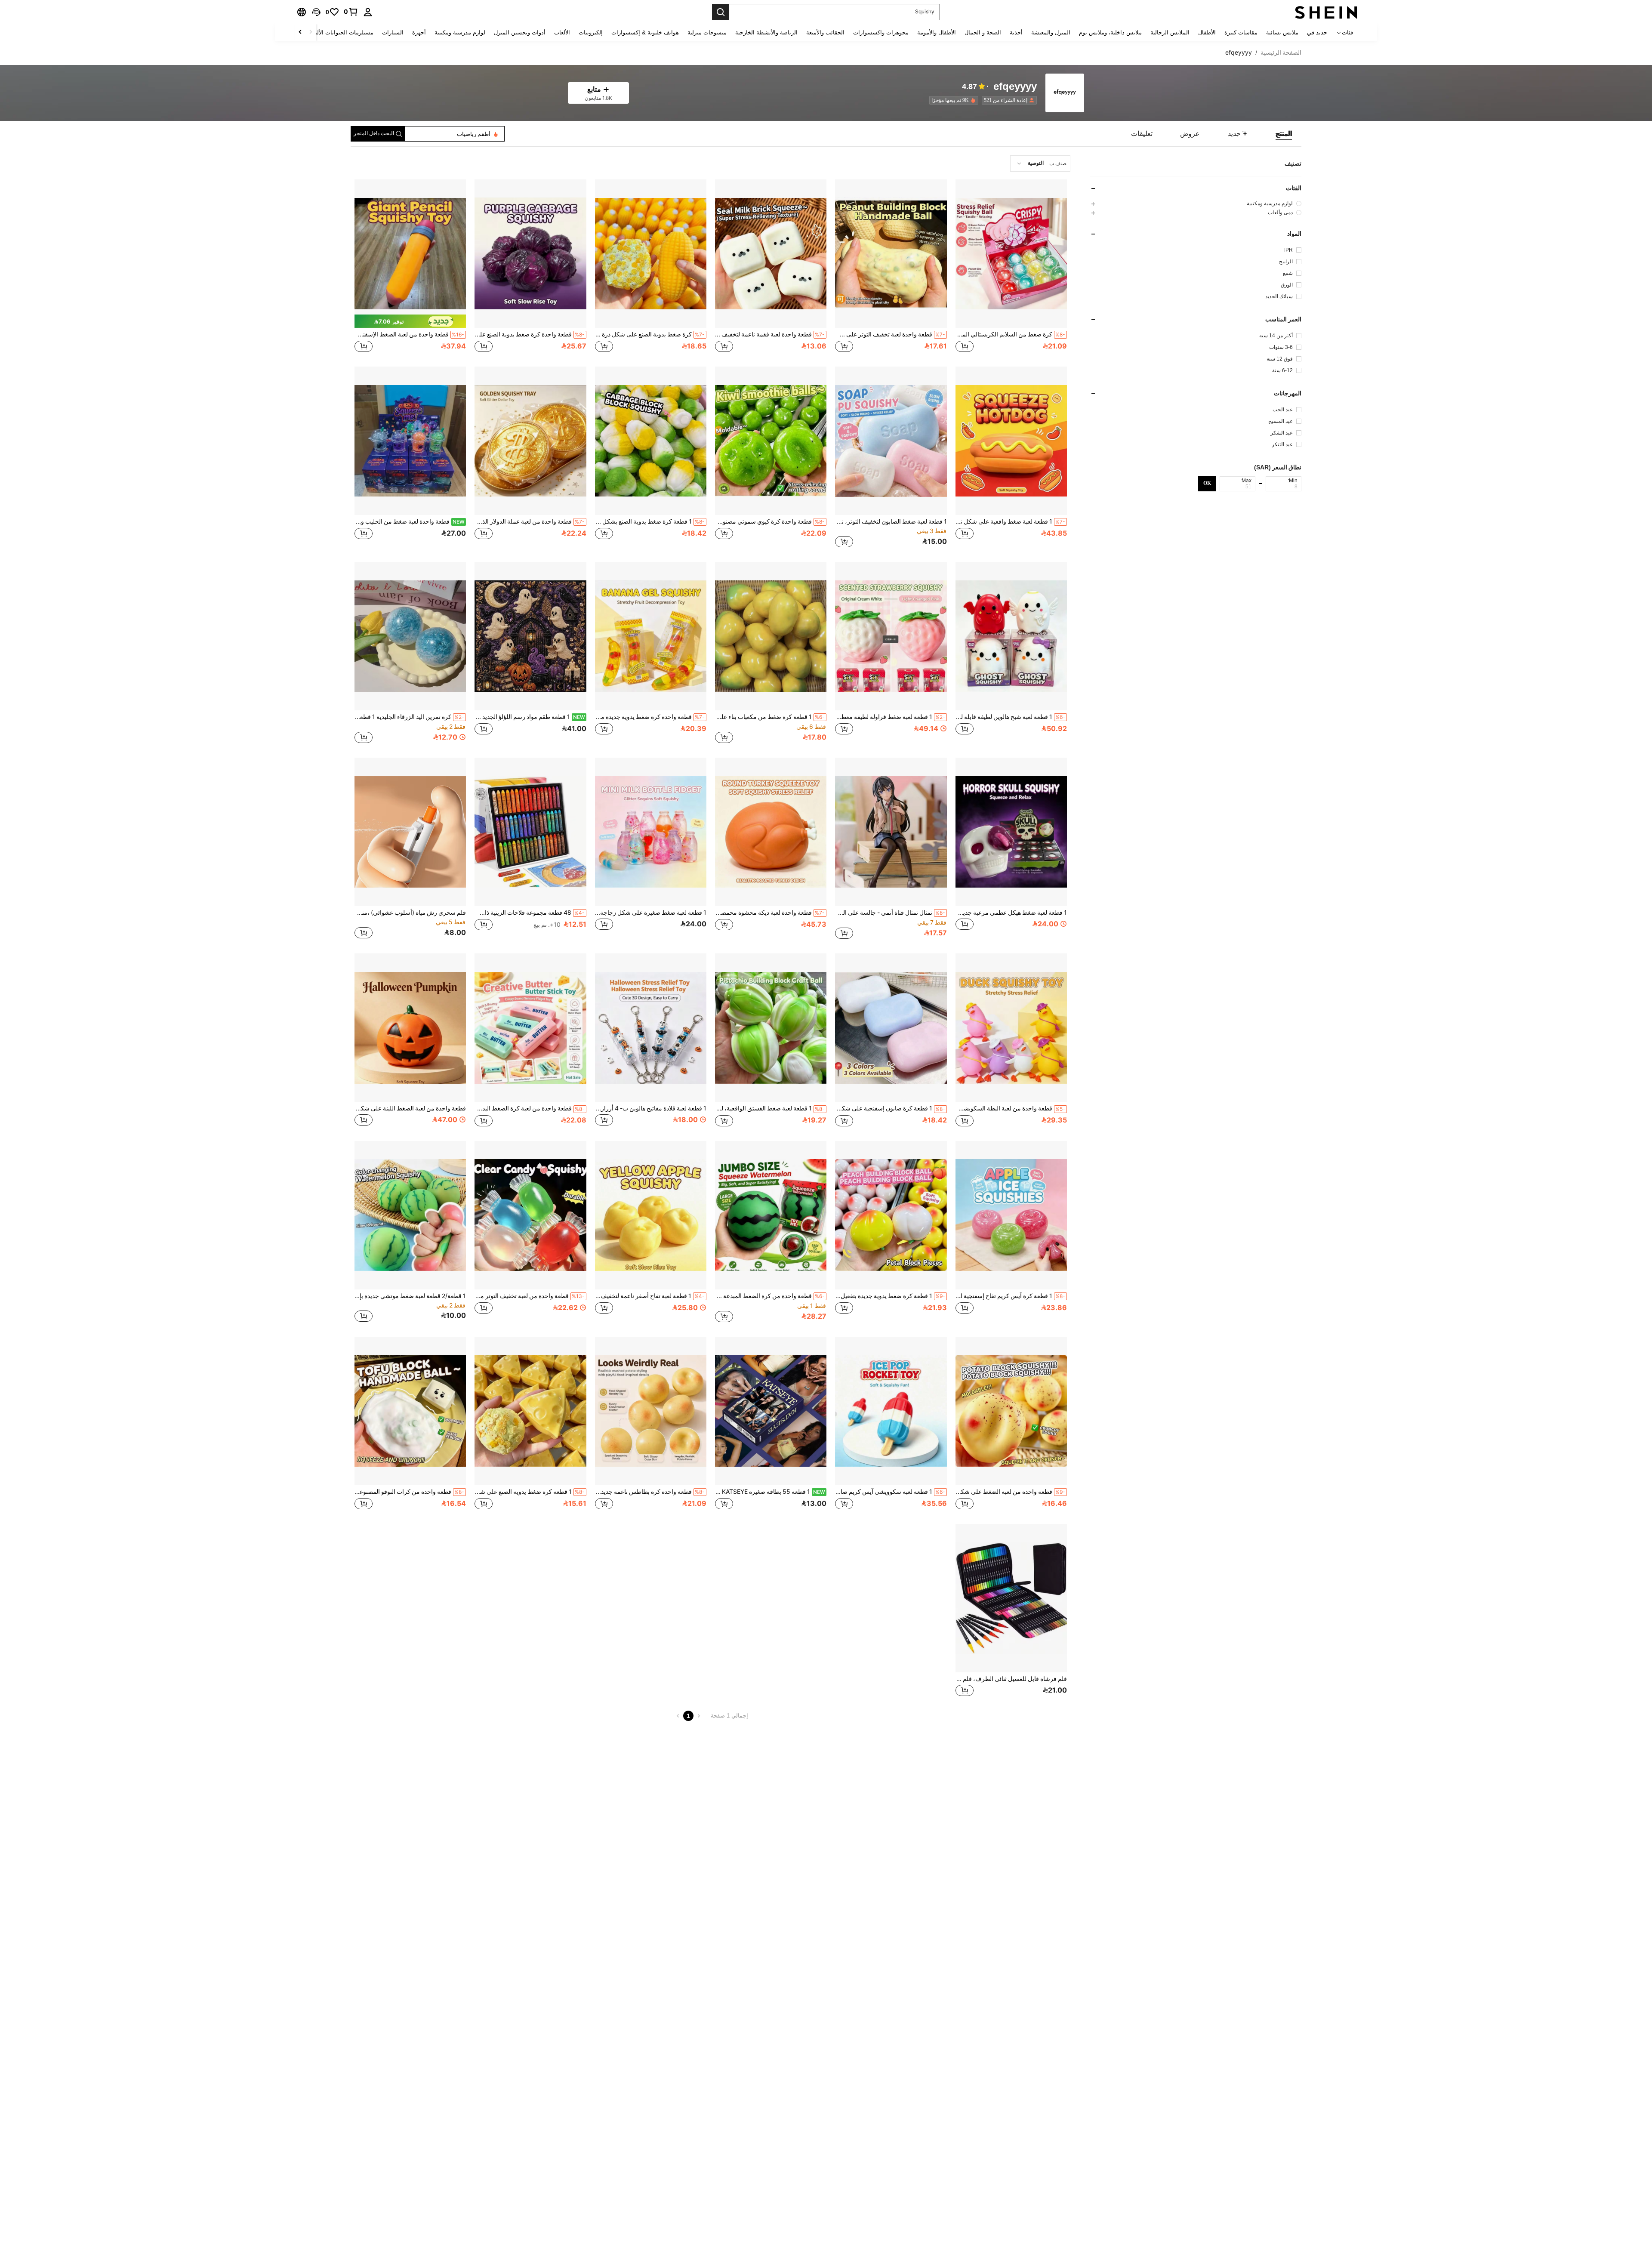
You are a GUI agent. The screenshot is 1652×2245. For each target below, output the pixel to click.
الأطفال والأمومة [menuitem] (937, 32)
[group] (1196, 203)
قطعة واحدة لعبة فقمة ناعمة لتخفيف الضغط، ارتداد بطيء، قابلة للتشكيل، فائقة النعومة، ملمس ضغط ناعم (770, 334)
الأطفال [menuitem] (1207, 32)
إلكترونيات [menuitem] (591, 32)
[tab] (1284, 134)
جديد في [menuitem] (1317, 32)
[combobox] (1040, 163)
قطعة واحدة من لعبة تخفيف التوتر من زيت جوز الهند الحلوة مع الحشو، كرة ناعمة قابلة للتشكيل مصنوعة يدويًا (529, 1296)
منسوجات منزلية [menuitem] (707, 32)
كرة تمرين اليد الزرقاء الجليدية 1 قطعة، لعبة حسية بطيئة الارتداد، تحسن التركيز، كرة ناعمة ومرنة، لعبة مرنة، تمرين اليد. (409, 717)
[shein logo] (1326, 12)
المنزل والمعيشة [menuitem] (1051, 32)
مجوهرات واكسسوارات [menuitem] (881, 32)
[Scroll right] (300, 32)
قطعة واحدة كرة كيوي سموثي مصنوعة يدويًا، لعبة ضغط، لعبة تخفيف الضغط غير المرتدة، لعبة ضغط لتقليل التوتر (770, 521)
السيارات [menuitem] (393, 32)
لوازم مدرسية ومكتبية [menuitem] (460, 32)
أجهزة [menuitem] (419, 32)
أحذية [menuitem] (1016, 32)
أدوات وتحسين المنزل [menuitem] (520, 32)
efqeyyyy (1015, 87)
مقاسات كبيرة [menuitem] (1241, 32)
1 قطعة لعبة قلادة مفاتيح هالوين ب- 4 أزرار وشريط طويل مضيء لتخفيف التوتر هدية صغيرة (651, 1108)
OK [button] (1207, 483)
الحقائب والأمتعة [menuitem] (825, 32)
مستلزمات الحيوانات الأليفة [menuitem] (341, 32)
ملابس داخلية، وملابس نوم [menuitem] (1110, 32)
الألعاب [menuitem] (562, 32)
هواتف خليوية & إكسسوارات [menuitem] (645, 32)
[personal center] (368, 12)
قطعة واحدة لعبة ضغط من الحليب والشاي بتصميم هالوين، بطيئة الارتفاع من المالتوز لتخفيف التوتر (410, 521)
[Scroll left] (311, 32)
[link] (351, 12)
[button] (316, 12)
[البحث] (721, 12)
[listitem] (1008, 100)
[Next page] (678, 1716)
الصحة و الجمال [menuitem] (983, 32)
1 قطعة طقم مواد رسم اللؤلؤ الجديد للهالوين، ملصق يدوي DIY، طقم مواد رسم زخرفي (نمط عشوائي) (530, 717)
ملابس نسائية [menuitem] (1282, 32)
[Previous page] (699, 1716)
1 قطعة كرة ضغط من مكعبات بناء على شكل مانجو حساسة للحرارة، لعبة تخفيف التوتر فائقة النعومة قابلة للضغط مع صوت (770, 717)
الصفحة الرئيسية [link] (1281, 52)
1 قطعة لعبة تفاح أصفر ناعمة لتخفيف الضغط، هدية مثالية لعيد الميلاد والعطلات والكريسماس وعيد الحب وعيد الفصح (650, 1296)
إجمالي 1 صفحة (729, 1716)
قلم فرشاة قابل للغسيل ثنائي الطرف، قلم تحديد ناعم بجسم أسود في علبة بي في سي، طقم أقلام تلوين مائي (1011, 1679)
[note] (410, 321)
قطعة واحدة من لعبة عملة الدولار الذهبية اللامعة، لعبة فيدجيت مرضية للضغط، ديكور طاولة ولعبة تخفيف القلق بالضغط (529, 521)
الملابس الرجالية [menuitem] (1170, 32)
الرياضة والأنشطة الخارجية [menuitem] (766, 32)
